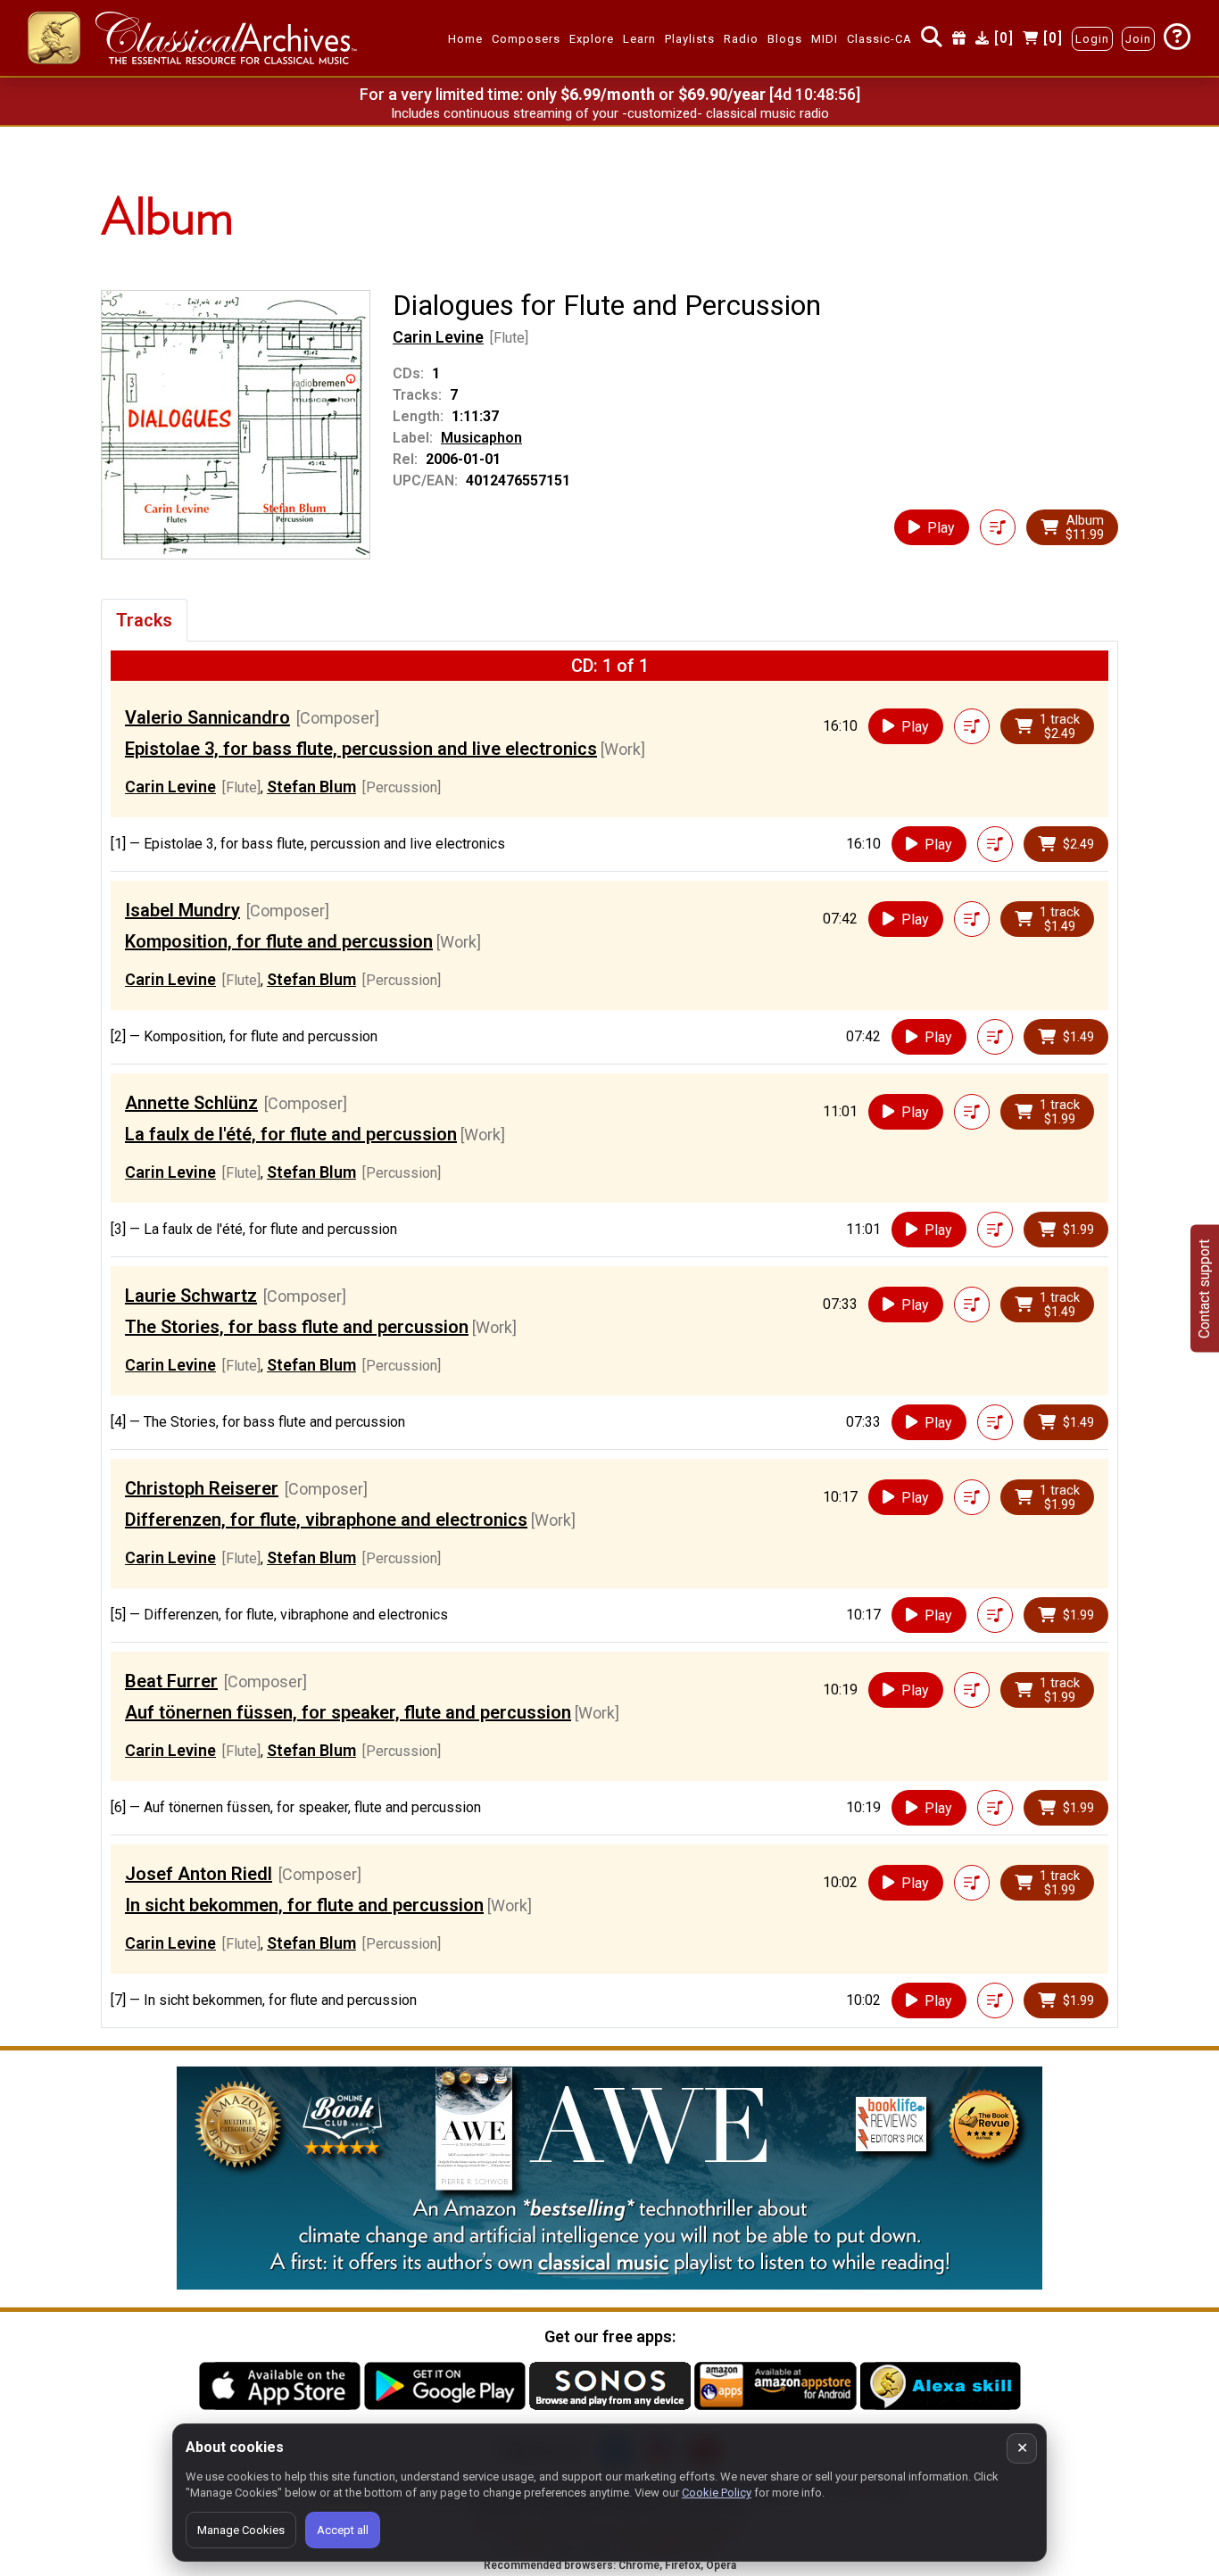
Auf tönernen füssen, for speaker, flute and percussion (348, 1712)
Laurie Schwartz (191, 1296)
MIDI (825, 39)
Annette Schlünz (191, 1103)
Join (1138, 39)
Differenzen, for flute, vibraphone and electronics (326, 1520)
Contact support (1204, 1288)
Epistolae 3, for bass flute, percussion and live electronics (361, 749)
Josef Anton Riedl (199, 1874)
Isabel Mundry (182, 910)
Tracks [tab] (144, 620)
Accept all (343, 2530)
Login (1092, 39)
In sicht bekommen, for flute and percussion (304, 1905)
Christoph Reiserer (202, 1488)
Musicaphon (481, 438)
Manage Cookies (241, 2530)
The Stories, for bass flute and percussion (297, 1327)
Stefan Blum (311, 787)
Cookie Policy (717, 2493)
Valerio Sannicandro (207, 717)
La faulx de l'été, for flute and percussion (291, 1134)
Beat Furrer (171, 1681)
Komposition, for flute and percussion (279, 941)
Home (465, 39)
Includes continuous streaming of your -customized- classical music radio (610, 113)
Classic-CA (879, 39)
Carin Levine (438, 337)
